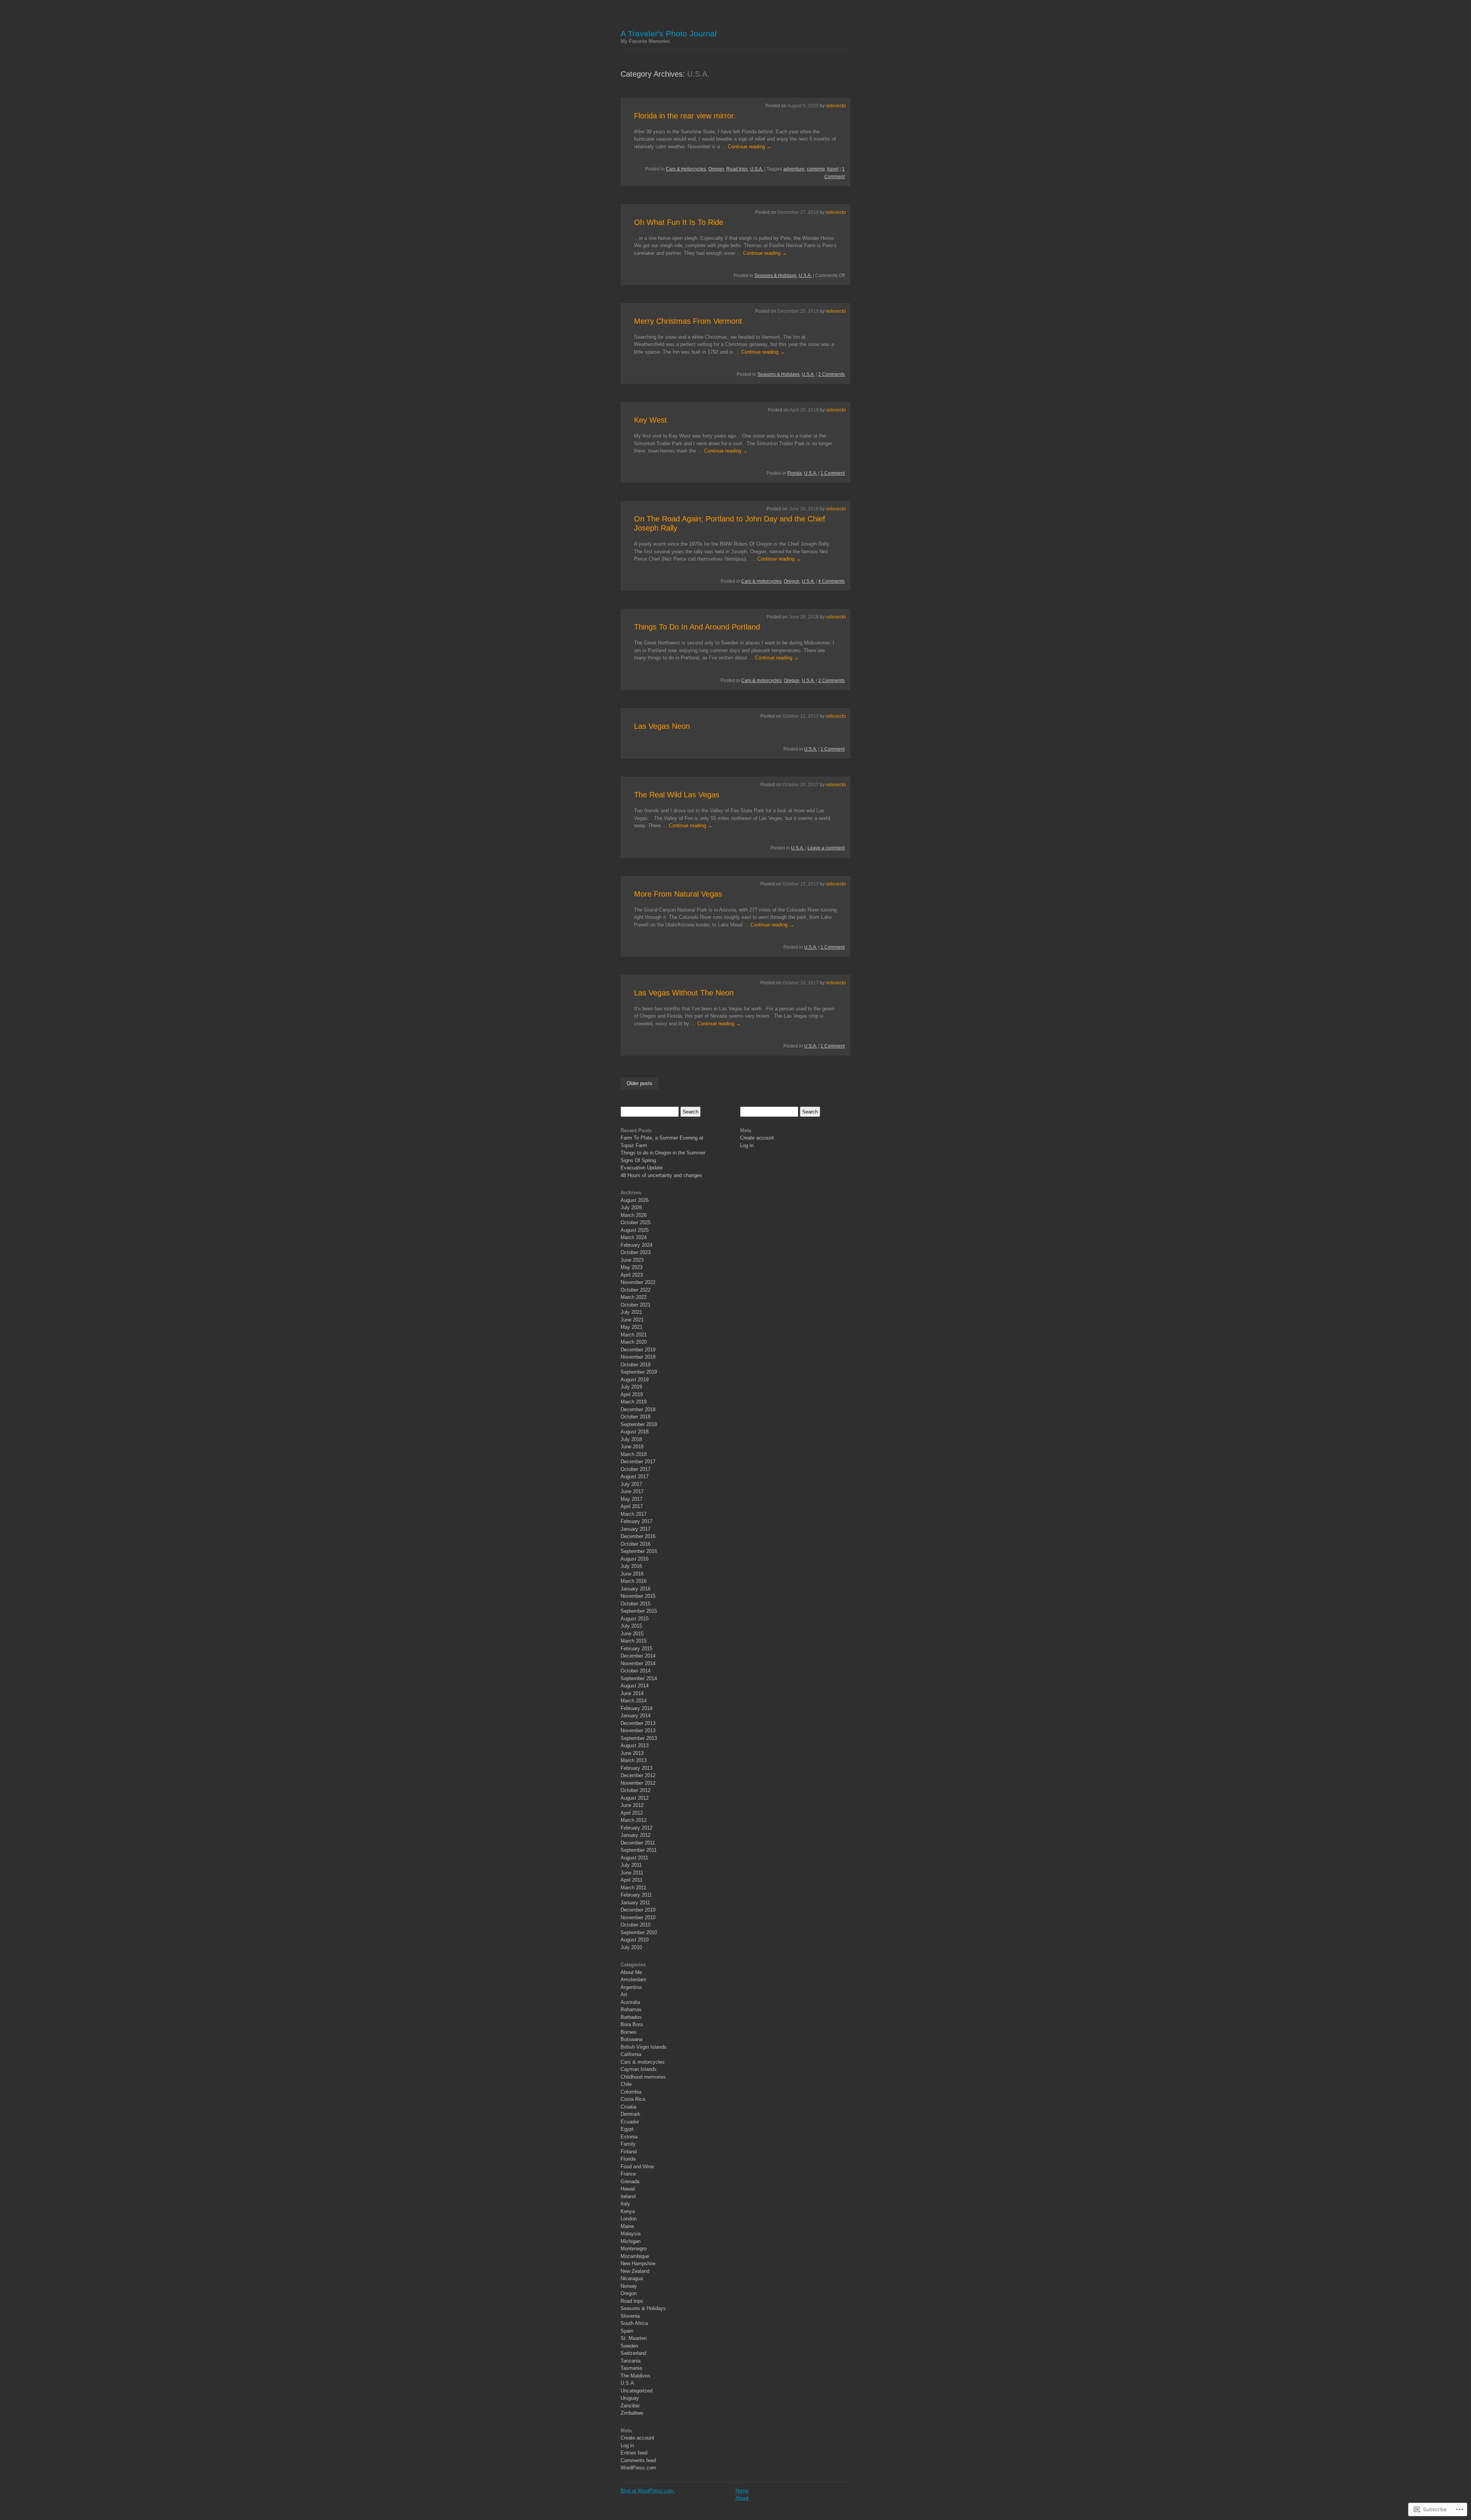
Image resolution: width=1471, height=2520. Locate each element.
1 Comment (833, 473)
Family (628, 2144)
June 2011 (632, 1873)
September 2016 (639, 1551)
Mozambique (635, 2256)
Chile (626, 2084)
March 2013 (634, 1760)
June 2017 (632, 1491)
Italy (625, 2204)
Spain (627, 2331)
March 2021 (634, 1335)
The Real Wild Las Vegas (677, 795)
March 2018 (634, 1454)
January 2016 (636, 1589)
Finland (629, 2152)
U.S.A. (757, 169)
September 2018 (639, 1424)
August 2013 (635, 1745)
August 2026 (635, 1200)
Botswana (631, 2039)
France (628, 2174)
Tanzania (631, 2361)
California (631, 2054)
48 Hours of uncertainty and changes (661, 1175)
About (742, 2498)
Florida (794, 473)
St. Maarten (634, 2338)
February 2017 (636, 1521)
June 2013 (632, 1753)
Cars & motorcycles (686, 169)
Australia (630, 2002)
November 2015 (638, 1596)
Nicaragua (632, 2278)
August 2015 (635, 1619)
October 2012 (636, 1790)
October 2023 (636, 1252)
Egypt (627, 2129)
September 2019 (639, 1372)
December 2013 (638, 1723)
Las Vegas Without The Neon (684, 993)
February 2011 (636, 1895)
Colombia (631, 2092)
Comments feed (638, 2460)
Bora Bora (632, 2024)
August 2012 (635, 1798)
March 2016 (634, 1581)
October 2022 (636, 1290)
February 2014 (636, 1708)
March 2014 (634, 1701)
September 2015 (639, 1611)
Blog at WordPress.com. (648, 2491)
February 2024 (636, 1245)
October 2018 (636, 1417)
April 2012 (632, 1813)
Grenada (630, 2181)
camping (816, 169)
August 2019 (635, 1380)
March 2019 (634, 1402)
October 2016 (636, 1544)
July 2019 (631, 1387)
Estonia (629, 2137)
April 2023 (632, 1275)
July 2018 (631, 1439)
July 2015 (631, 1626)
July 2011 (631, 1865)
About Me (631, 1972)
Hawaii (628, 2189)
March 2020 (634, 1342)
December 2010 (638, 1910)
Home (742, 2491)
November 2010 (638, 1917)
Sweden (629, 2346)
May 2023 (631, 1267)
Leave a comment (826, 848)
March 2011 (633, 1888)
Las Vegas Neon (662, 726)
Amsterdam (633, 1980)
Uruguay (630, 2398)
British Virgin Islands (644, 2047)
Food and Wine (637, 2167)
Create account (637, 2438)
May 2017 (631, 1499)
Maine (627, 2226)
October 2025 (636, 1222)
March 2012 (634, 1820)
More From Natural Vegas (678, 894)
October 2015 (636, 1604)
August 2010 (635, 1940)
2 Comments (831, 374)
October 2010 (636, 1925)
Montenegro (634, 2249)
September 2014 (639, 1678)
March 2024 (634, 1237)
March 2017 (634, 1514)
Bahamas (631, 2009)
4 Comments (831, 581)
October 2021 (636, 1305)
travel (833, 169)
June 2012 (632, 1805)
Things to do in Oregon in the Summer (663, 1153)
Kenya (628, 2211)
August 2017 (635, 1476)
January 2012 (636, 1835)
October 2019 (636, 1365)
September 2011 (639, 1850)
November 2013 (638, 1731)
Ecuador (630, 2122)
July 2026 (631, 1208)
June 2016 (632, 1574)
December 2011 (638, 1843)
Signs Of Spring (638, 1160)
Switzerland (633, 2353)
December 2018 (638, 1409)
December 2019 (638, 1350)
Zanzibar (630, 2406)
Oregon (716, 169)
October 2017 (636, 1469)
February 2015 (636, 1649)
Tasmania (631, 2368)
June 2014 (632, 1693)
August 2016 (635, 1559)
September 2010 (639, 1932)
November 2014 (638, 1663)
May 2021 (631, 1327)
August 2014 (635, 1686)
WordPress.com (638, 2468)
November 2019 (638, 1357)
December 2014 (638, 1656)
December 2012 (638, 1775)
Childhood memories (643, 2077)
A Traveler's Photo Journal (669, 34)
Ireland (628, 2196)
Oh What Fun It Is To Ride (679, 222)
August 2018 (635, 1432)
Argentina (631, 1987)
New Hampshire (638, 2263)
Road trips (737, 169)
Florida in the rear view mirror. (685, 116)
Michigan (631, 2241)
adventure (794, 169)
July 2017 (631, 1484)
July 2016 (631, 1566)
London (629, 2219)
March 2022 (634, 1297)
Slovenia (630, 2316)
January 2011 (635, 1903)
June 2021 (632, 1320)
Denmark (631, 2114)
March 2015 (634, 1641)
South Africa (634, 2323)
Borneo (628, 2032)
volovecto (836, 106)
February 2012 (636, 1828)
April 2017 (632, 1506)
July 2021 (631, 1312)
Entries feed (634, 2453)
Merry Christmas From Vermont (688, 321)
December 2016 (638, 1536)
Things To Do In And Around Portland (697, 627)
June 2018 (632, 1447)
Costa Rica (633, 2099)
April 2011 (631, 1880)
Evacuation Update (642, 1168)
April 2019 (632, 1394)
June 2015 (632, 1634)
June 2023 (632, 1260)
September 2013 (639, 1738)
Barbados (631, 2017)
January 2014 (636, 1716)
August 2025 (635, 1230)
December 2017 (638, 1462)
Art (624, 1995)
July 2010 (631, 1947)
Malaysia (631, 2234)
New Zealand (635, 2271)
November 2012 (638, 1783)
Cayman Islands (639, 2069)
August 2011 (634, 1858)
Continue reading (750, 147)
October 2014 (636, 1671)
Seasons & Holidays (775, 275)
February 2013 (636, 1768)
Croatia (628, 2107)
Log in (627, 2445)
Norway (629, 2286)
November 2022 (638, 1282)
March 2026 (634, 1215)
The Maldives (636, 2376)
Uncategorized (636, 2391)
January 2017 (636, 1529)
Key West (650, 420)
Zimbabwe (632, 2413)
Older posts (640, 1083)
